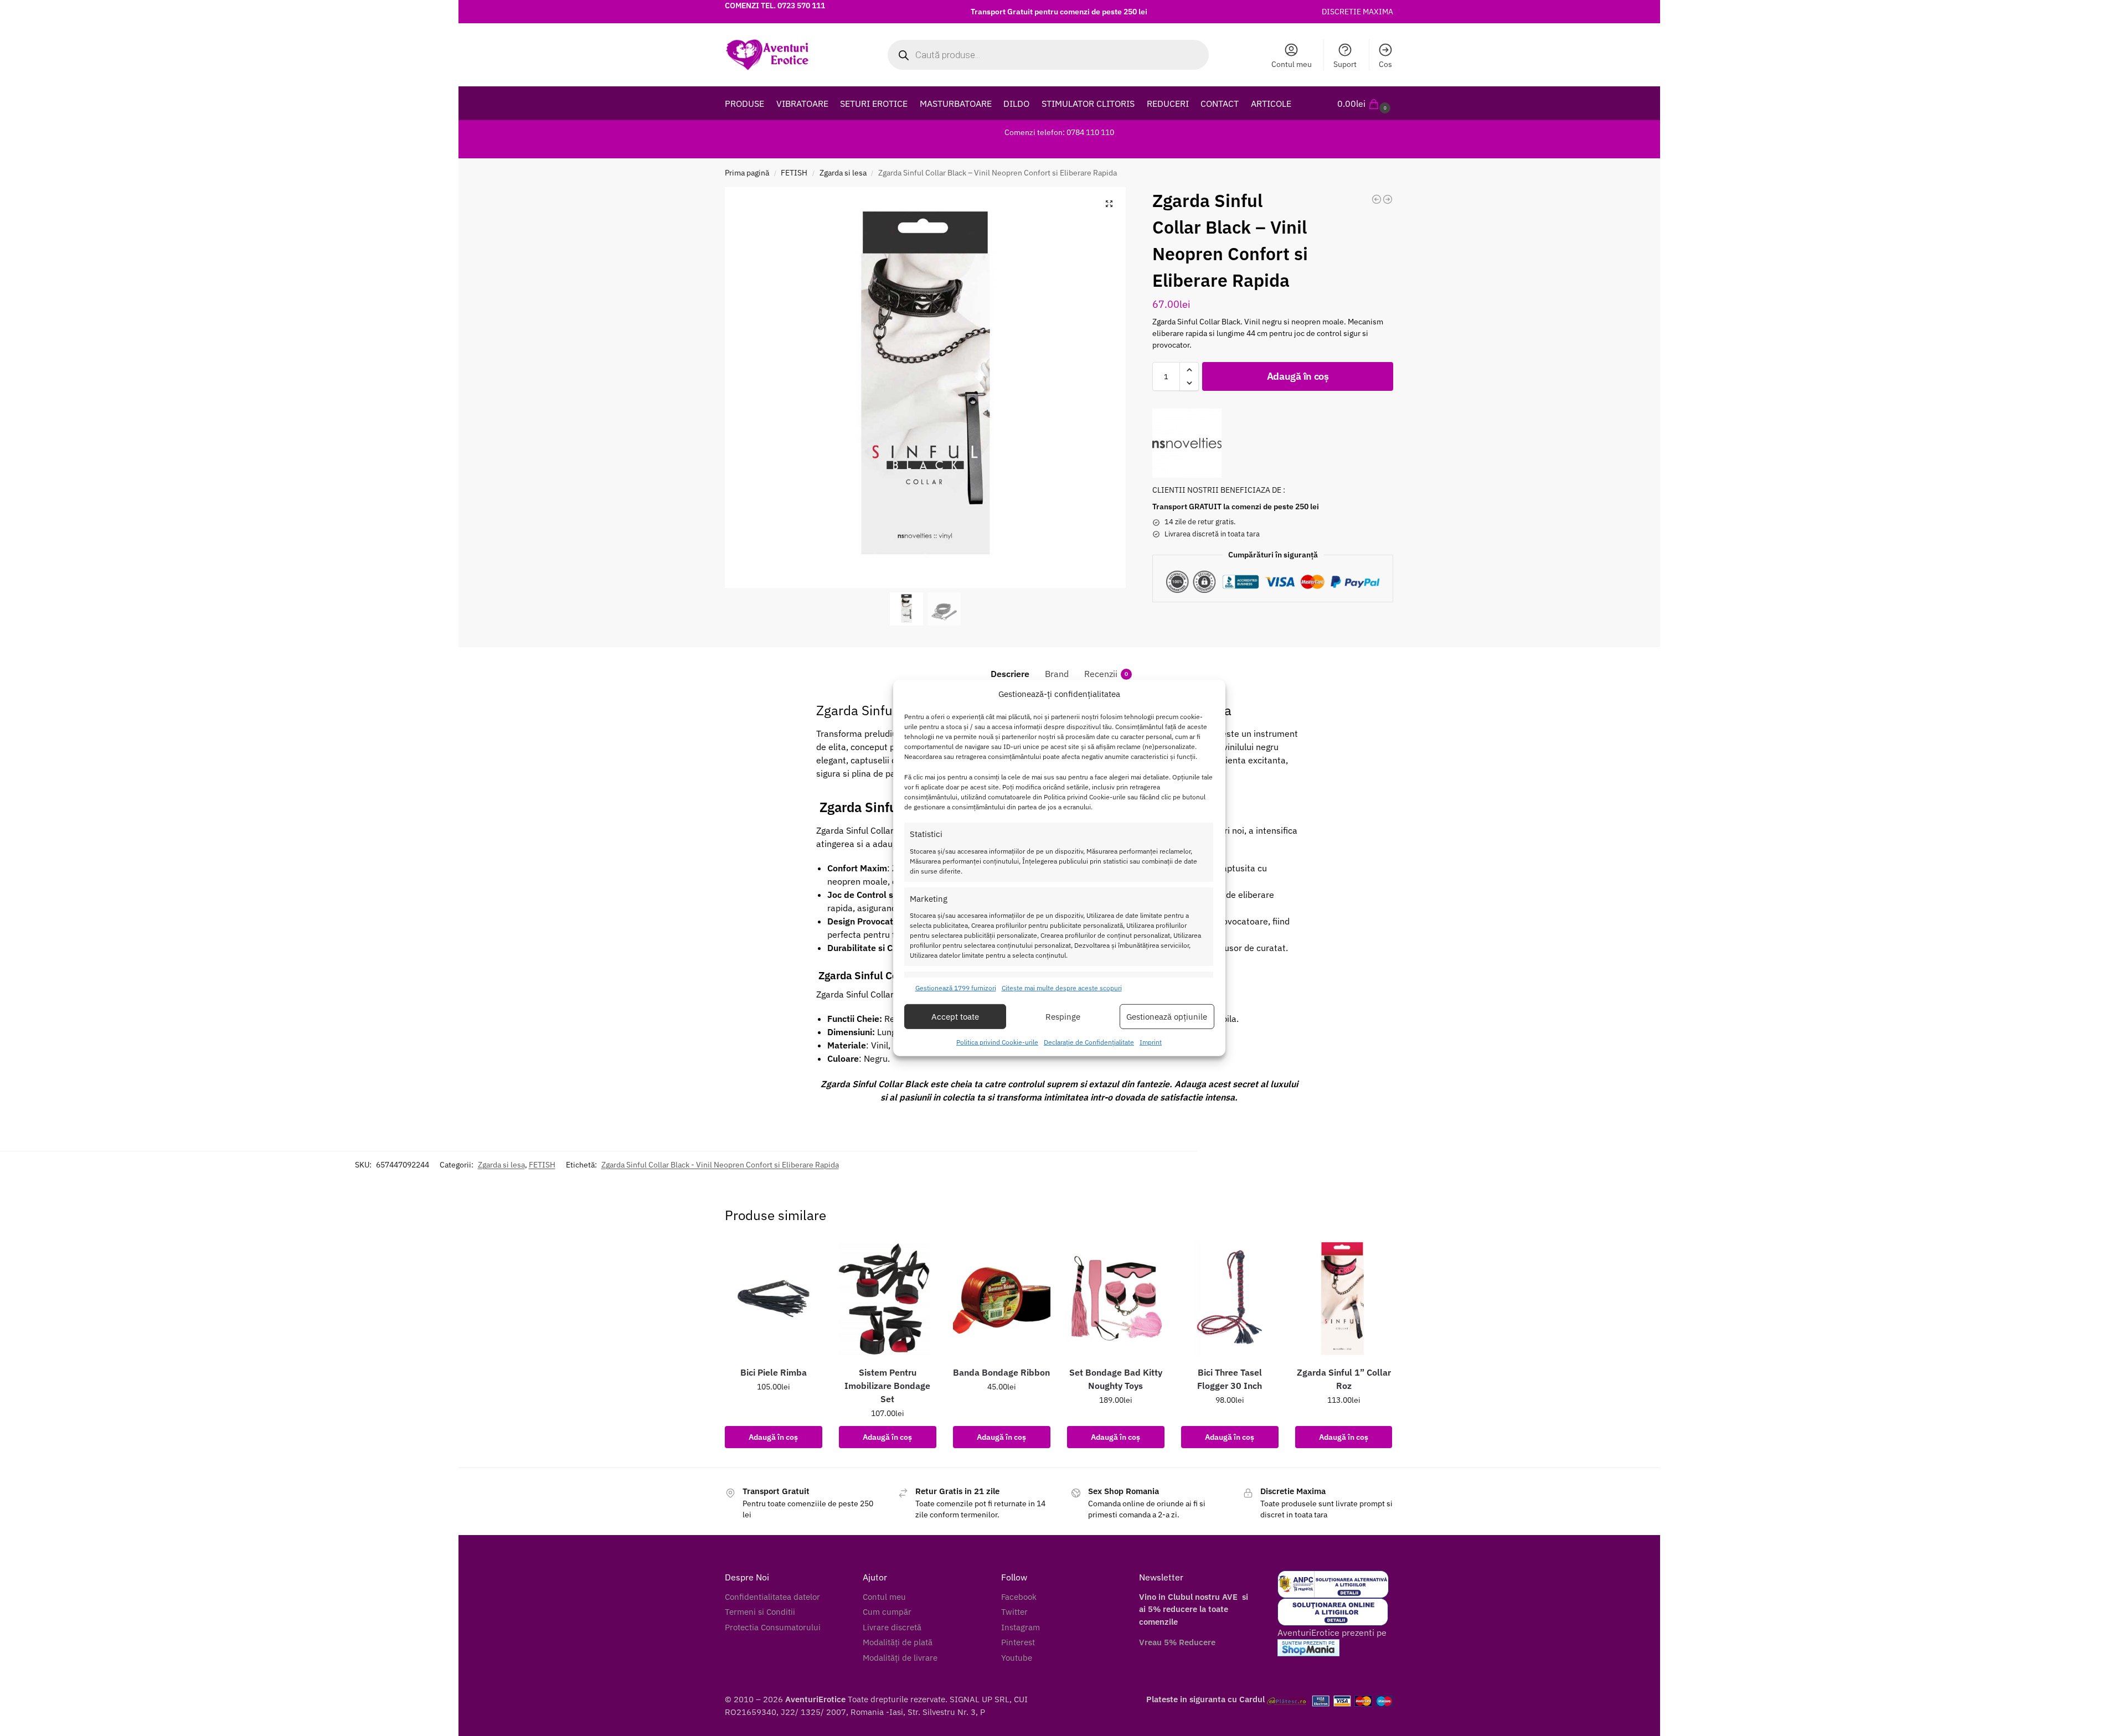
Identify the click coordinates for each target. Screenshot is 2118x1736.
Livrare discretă (892, 1627)
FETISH (794, 173)
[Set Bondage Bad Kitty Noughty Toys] (1116, 1299)
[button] (1365, 104)
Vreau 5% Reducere (1177, 1642)
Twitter (1014, 1612)
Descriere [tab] (1010, 674)
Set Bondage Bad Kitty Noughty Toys (1116, 1379)
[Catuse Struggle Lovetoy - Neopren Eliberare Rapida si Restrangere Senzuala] (1388, 199)
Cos (1385, 64)
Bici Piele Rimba (774, 1372)
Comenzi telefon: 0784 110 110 (1059, 132)
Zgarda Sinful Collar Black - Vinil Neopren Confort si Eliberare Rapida (720, 1165)
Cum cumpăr (887, 1612)
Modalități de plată (898, 1642)
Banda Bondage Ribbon (1001, 1372)
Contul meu (1292, 64)
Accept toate (955, 1017)
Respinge (1063, 1017)
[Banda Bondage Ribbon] (1002, 1299)
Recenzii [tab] (1106, 674)
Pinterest (1018, 1642)
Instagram (1021, 1627)
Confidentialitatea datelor (772, 1597)
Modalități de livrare (900, 1658)
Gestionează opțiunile (1167, 1017)
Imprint (1151, 1042)
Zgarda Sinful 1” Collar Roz (1344, 1379)
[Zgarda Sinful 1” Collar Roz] (1344, 1299)
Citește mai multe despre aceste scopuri (1062, 988)
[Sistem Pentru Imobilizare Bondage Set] (888, 1299)
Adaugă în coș (1298, 376)
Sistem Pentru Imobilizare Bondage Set (887, 1386)
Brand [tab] (1057, 674)
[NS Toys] (1187, 443)
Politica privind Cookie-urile (997, 1042)
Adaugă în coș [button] (773, 1437)
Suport (1345, 64)
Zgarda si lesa (843, 173)
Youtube (1017, 1658)
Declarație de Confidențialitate (1089, 1042)
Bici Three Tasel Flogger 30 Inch (1230, 1379)
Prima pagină (747, 173)
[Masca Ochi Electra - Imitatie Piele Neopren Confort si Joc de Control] (1377, 199)
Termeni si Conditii (760, 1612)
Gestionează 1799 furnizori (956, 988)
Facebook (1019, 1597)
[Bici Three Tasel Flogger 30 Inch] (1230, 1299)
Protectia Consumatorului (773, 1627)
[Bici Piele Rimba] (774, 1299)
